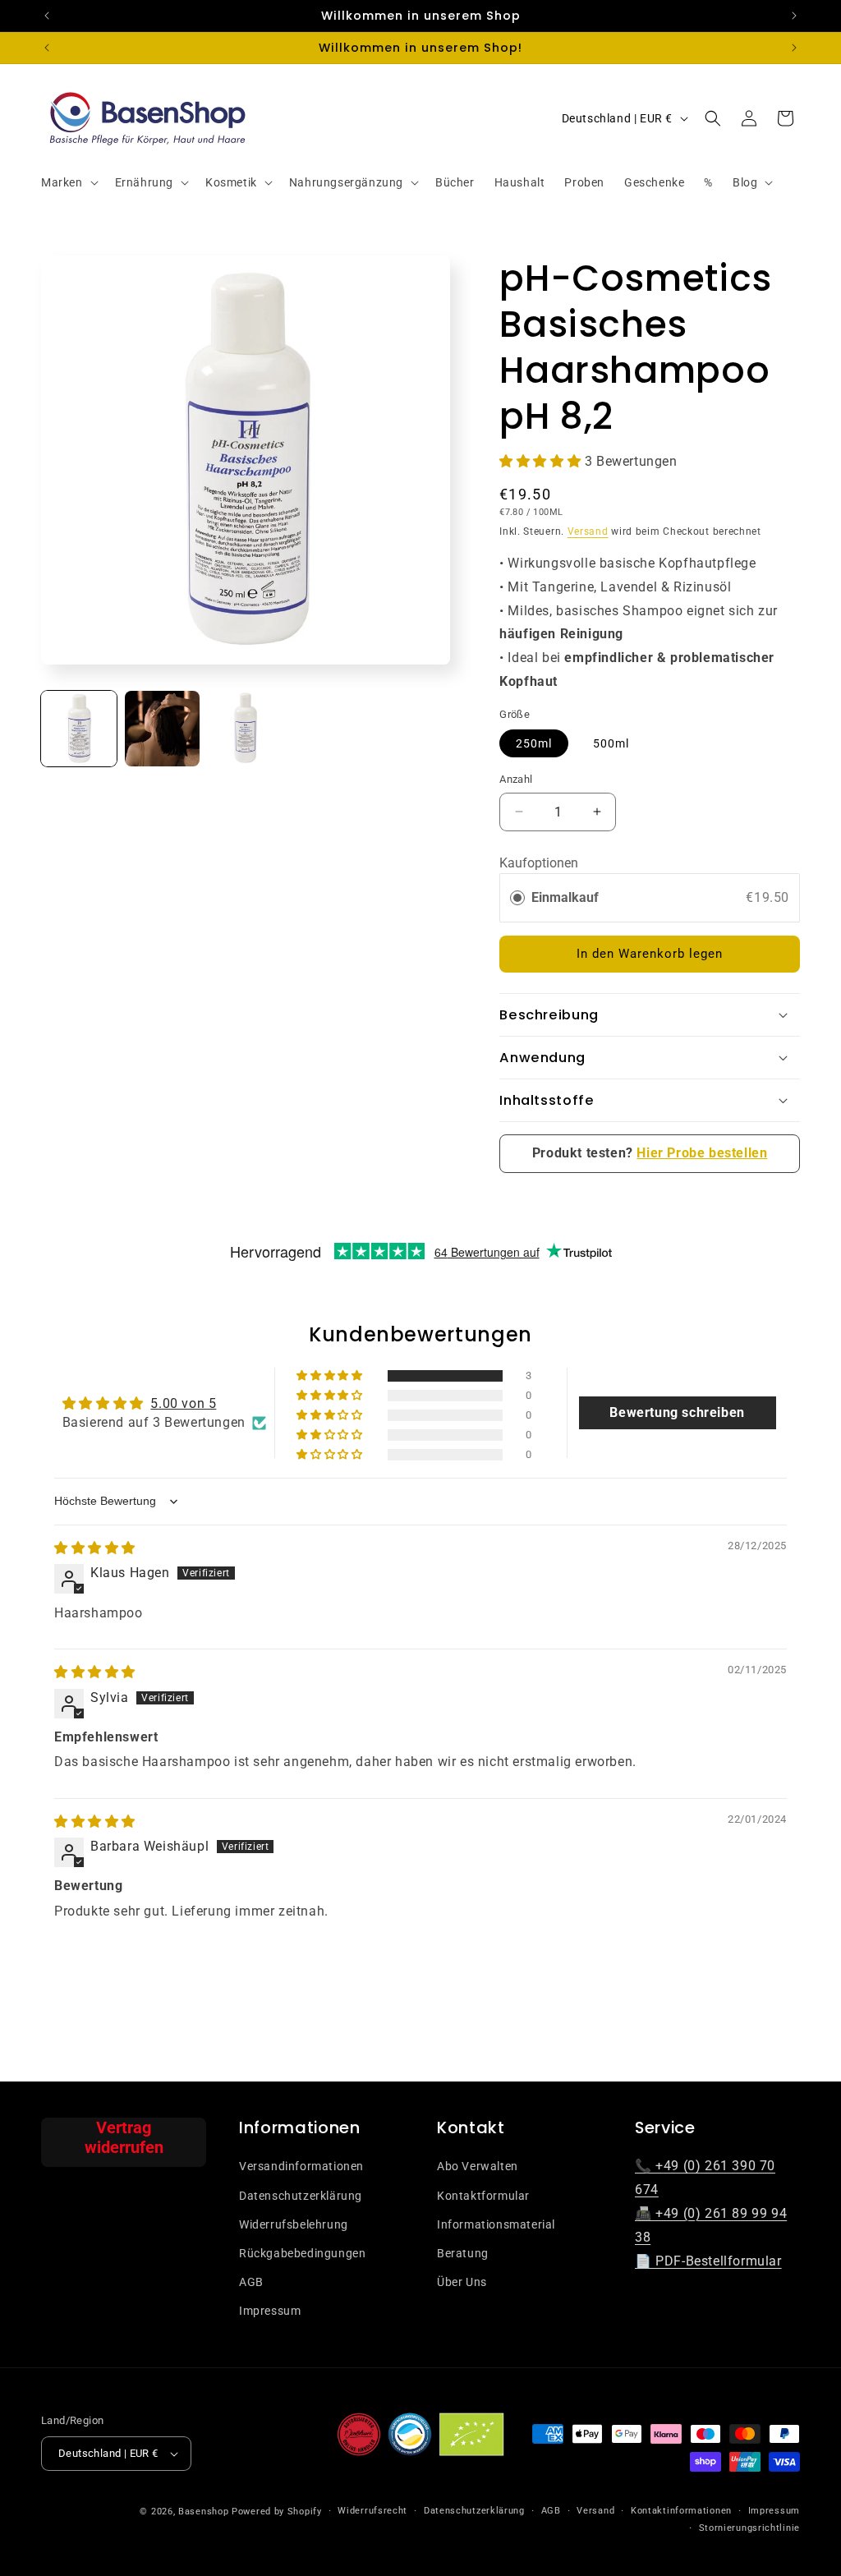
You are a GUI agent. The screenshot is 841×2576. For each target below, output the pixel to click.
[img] (95, 1548)
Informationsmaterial (496, 2224)
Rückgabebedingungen (302, 2253)
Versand (588, 531)
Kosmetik (231, 182)
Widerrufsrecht (372, 2511)
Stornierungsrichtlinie (749, 2528)
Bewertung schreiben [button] (677, 1412)
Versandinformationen (301, 2166)
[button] (68, 182)
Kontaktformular (483, 2196)
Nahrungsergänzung (346, 182)
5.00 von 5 (183, 1403)
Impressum (270, 2311)
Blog (745, 182)
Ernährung (144, 182)
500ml (611, 743)
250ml (534, 743)
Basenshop (203, 2512)
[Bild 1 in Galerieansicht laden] (79, 729)
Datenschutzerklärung (301, 2196)
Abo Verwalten (478, 2166)
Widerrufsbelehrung (294, 2224)
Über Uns (462, 2282)
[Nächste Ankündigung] (794, 16)
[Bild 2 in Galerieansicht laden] (163, 729)
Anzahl (516, 779)
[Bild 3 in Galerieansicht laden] (246, 729)
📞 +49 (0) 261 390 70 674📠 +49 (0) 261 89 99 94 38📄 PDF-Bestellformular (711, 2213)
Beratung (463, 2253)
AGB (251, 2282)
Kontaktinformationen (681, 2511)
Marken (62, 182)
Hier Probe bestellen (702, 1153)
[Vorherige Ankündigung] (47, 16)
